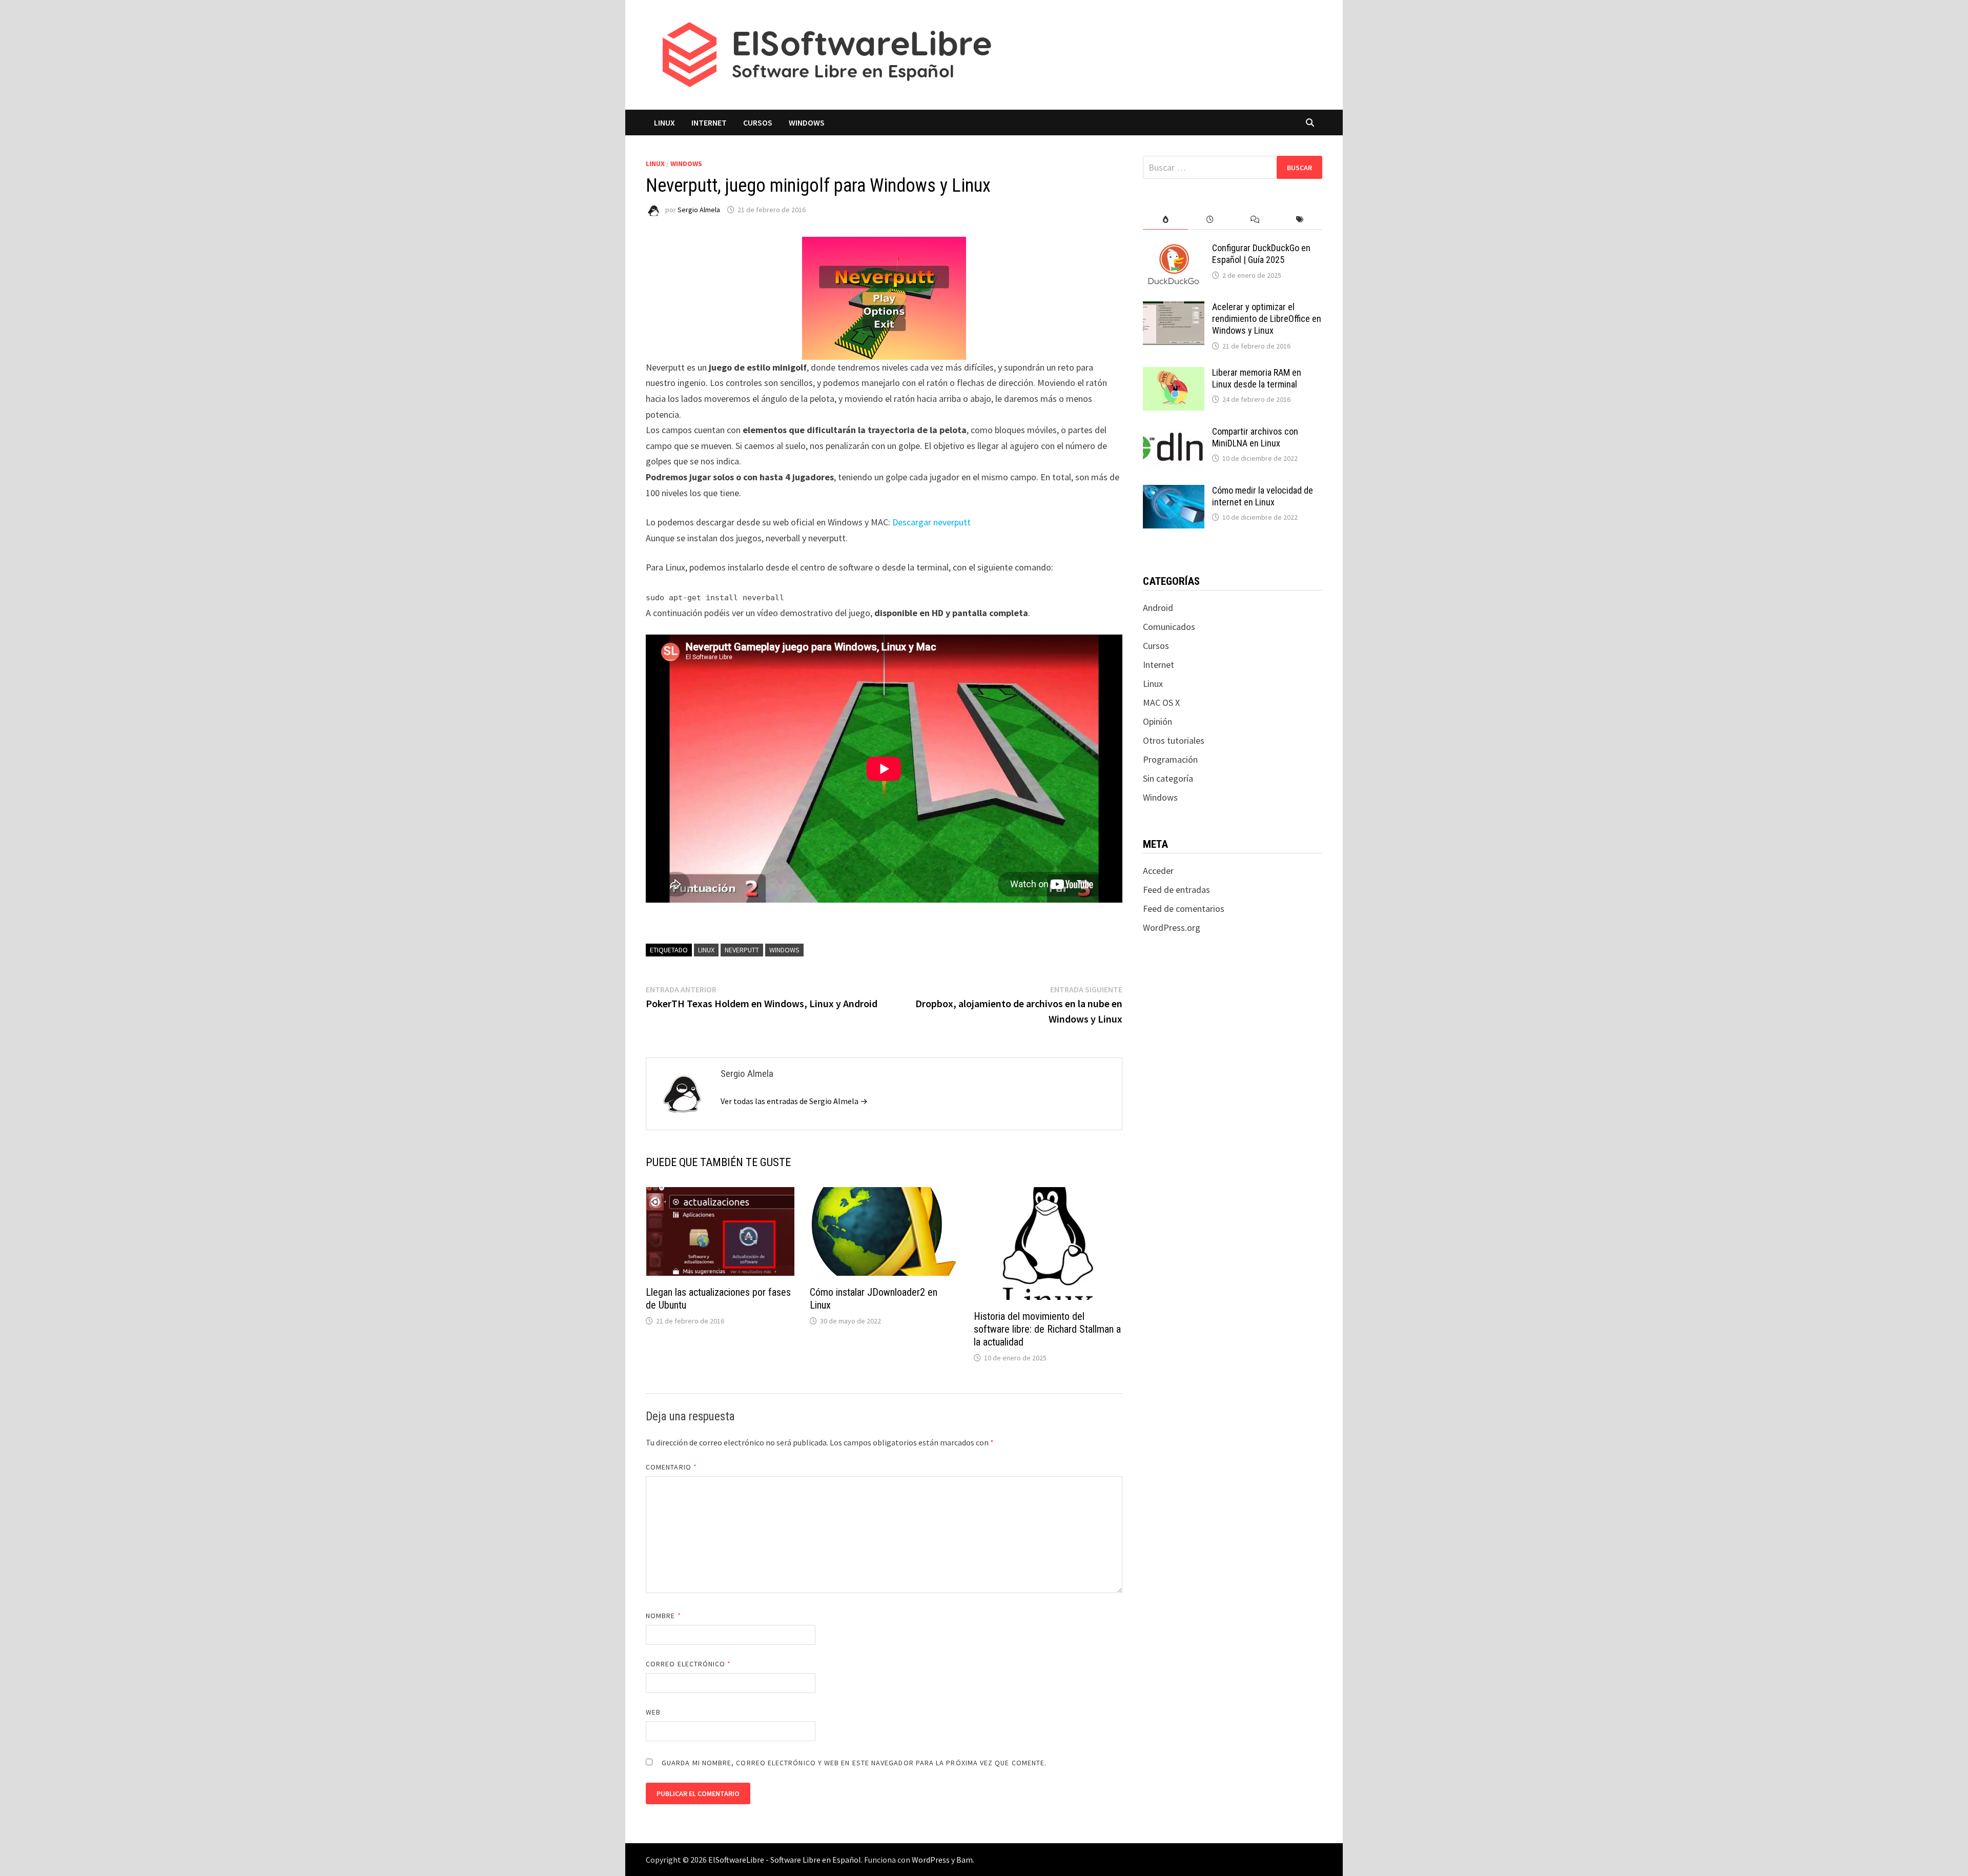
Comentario (671, 1467)
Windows (807, 123)
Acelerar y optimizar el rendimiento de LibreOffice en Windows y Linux (1267, 319)
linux (706, 950)
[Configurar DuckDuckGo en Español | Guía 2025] (1174, 249)
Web (653, 1712)
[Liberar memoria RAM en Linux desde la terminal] (1174, 374)
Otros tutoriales (1174, 740)
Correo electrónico (689, 1664)
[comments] (1255, 220)
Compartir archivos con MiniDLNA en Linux (1255, 437)
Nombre (663, 1616)
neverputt (742, 950)
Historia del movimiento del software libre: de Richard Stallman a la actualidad (1047, 1329)
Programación (1170, 759)
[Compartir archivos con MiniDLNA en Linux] (1174, 433)
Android (1158, 608)
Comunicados (1169, 627)
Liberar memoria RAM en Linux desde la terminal (1257, 378)
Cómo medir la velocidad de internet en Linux (1263, 496)
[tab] (1165, 220)
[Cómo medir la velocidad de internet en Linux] (1174, 492)
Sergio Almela (699, 210)
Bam (965, 1860)
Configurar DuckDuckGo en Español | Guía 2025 (1261, 254)
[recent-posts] (1210, 220)
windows (784, 950)
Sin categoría (1168, 778)
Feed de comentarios (1184, 909)
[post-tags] (1300, 220)
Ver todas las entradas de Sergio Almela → (794, 1101)
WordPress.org (1172, 927)
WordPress (931, 1860)
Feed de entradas (1176, 890)
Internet (709, 123)
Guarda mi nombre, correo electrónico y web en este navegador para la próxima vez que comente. (854, 1763)
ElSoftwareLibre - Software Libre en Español (785, 1860)
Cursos (758, 123)
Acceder (1158, 871)
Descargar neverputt (931, 522)
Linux (664, 123)
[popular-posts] (1165, 220)
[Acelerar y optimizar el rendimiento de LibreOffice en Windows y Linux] (1174, 308)
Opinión (1157, 721)
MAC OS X (1161, 702)
